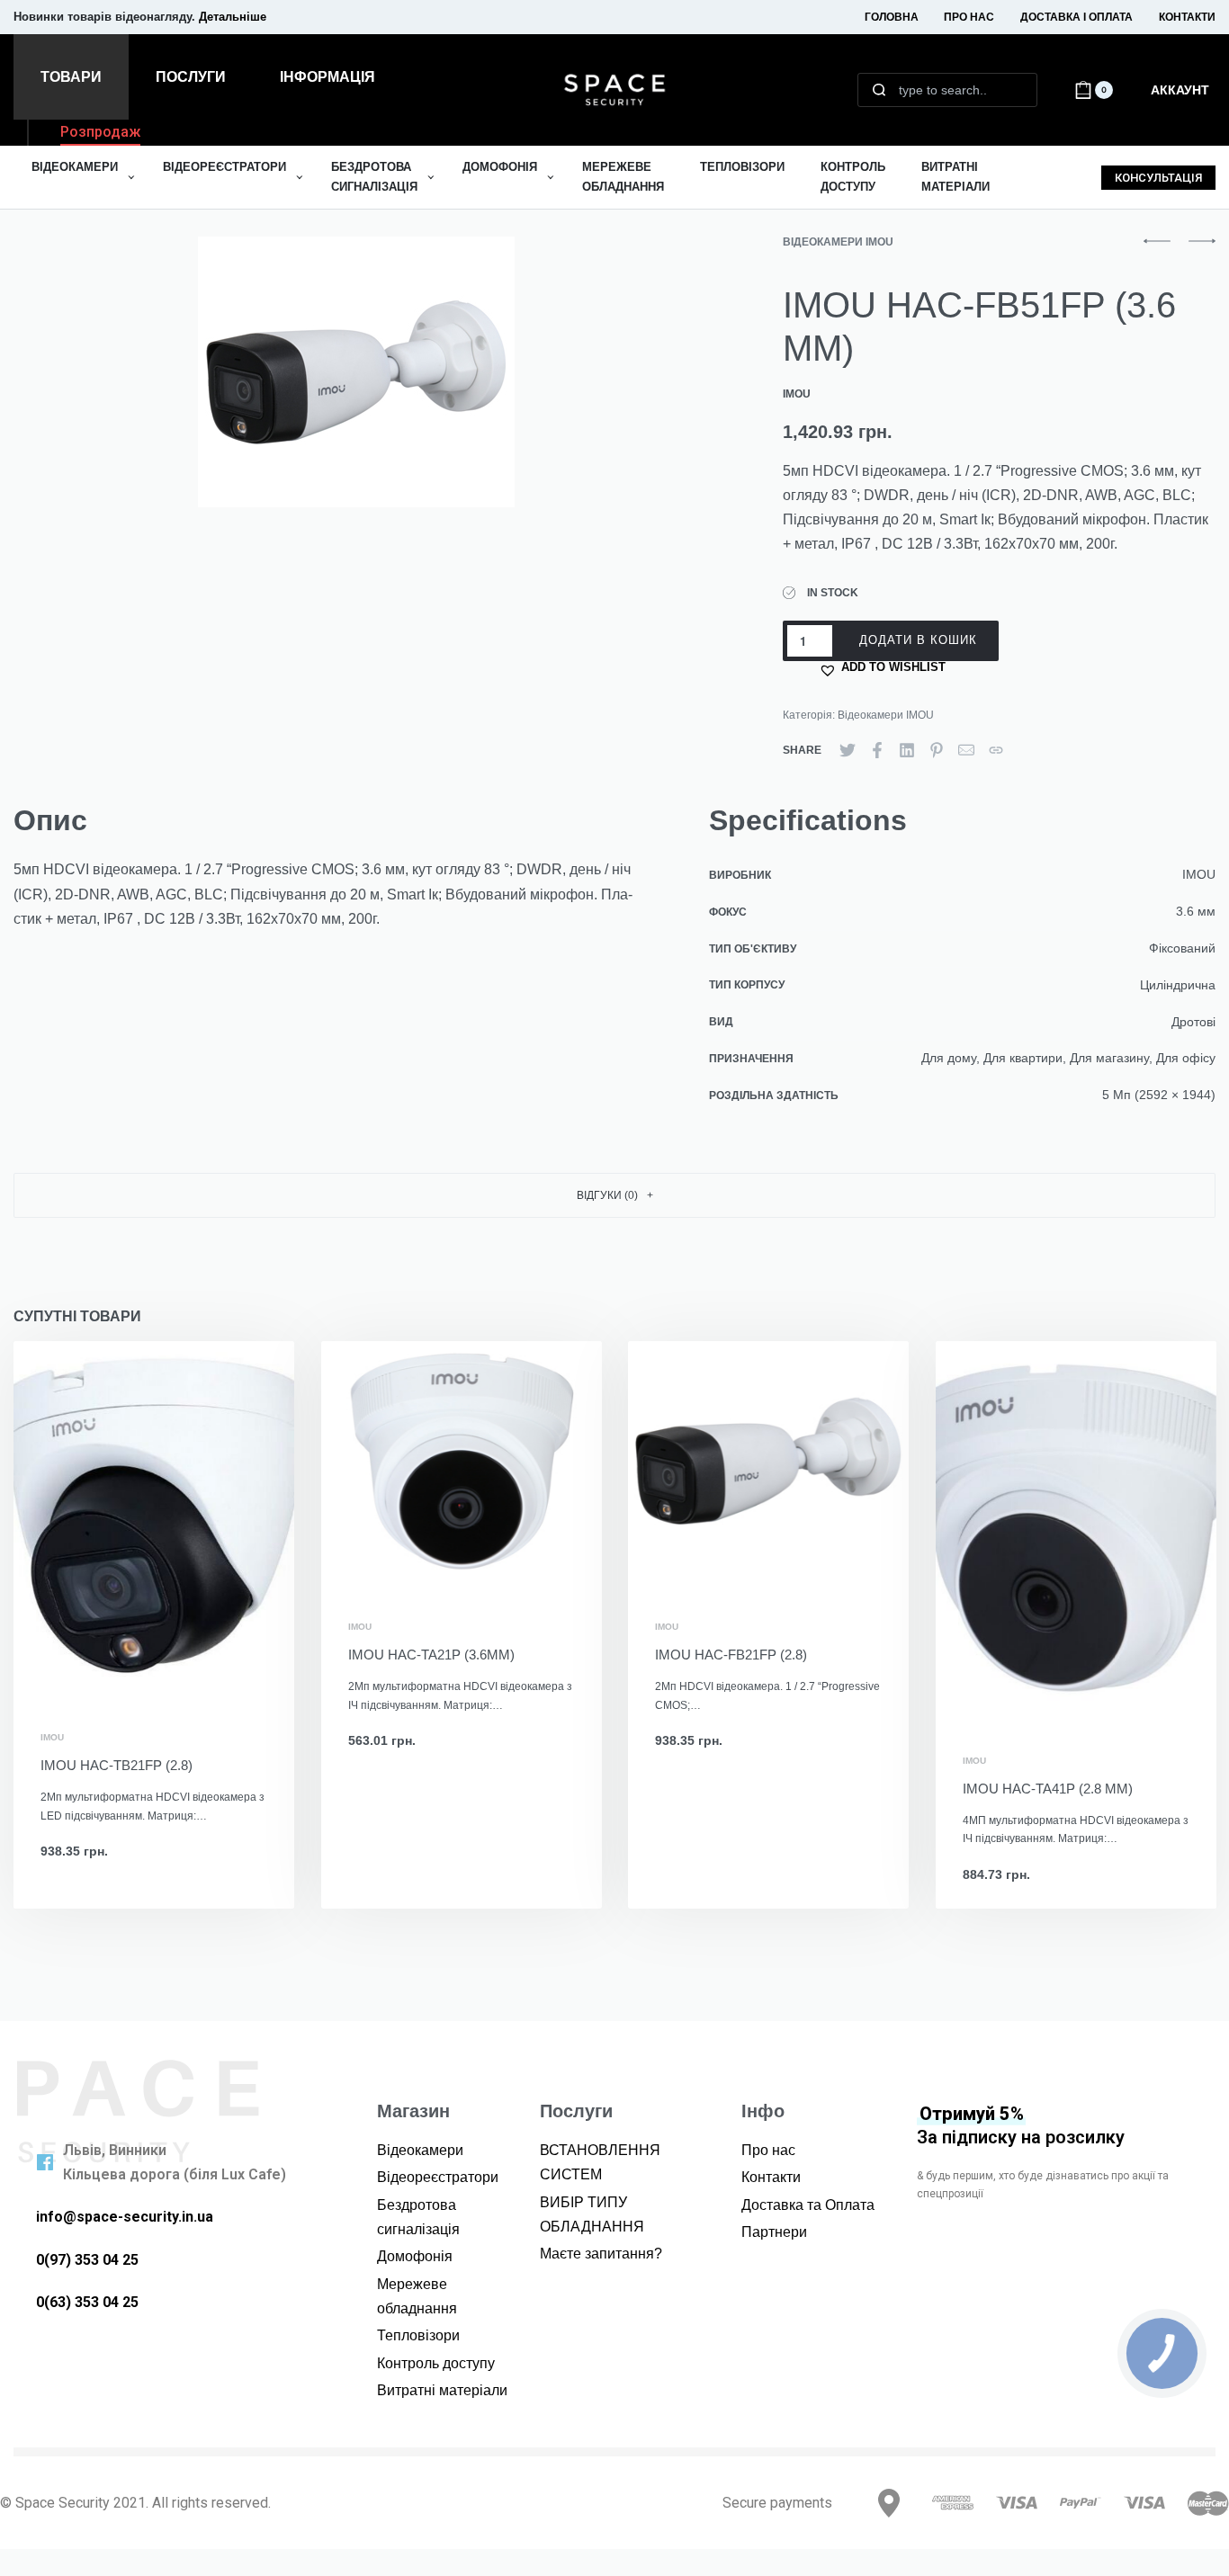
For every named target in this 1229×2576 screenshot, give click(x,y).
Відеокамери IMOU (838, 242)
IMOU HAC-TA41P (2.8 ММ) (1048, 1789)
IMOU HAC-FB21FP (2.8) (731, 1655)
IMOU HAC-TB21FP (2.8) (117, 1766)
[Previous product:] (1157, 250)
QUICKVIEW (220, 1668)
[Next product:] (1202, 250)
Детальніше (233, 17)
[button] (100, 135)
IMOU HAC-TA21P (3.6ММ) (431, 1655)
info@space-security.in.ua (125, 2217)
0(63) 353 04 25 (87, 2302)
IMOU (52, 1739)
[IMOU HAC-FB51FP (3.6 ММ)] (848, 750)
